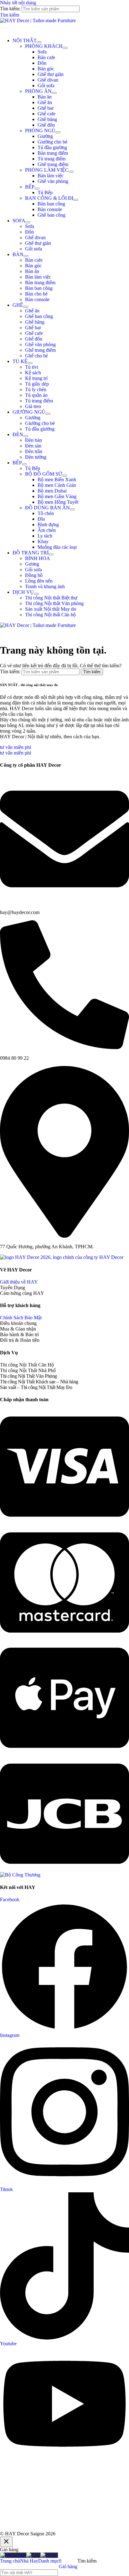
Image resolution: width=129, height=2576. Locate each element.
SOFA (19, 221)
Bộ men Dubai (52, 491)
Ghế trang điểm (53, 164)
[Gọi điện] (49, 2555)
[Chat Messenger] (13, 2555)
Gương (32, 564)
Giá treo (33, 406)
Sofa (42, 52)
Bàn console (50, 209)
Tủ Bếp (45, 192)
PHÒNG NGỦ (40, 131)
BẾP (30, 187)
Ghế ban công (52, 215)
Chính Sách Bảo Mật (21, 1318)
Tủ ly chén (36, 389)
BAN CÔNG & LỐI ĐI (49, 198)
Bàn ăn (45, 97)
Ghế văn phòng (53, 181)
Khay (43, 541)
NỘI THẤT (25, 40)
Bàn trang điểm (53, 153)
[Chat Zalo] (33, 2555)
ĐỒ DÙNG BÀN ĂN (47, 508)
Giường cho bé (52, 142)
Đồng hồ (34, 575)
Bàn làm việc (51, 176)
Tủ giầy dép (37, 384)
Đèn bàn (34, 440)
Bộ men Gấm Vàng (57, 496)
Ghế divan (48, 80)
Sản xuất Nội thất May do (51, 609)
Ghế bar (46, 108)
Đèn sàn (33, 446)
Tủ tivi (32, 367)
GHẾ (18, 305)
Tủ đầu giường (52, 147)
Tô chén (46, 513)
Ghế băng (47, 119)
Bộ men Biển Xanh (57, 480)
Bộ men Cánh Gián (57, 485)
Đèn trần (34, 451)
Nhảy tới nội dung (18, 3)
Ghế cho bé (36, 356)
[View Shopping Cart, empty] (64, 28)
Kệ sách (33, 373)
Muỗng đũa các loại (57, 547)
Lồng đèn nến (39, 581)
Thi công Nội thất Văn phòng (54, 603)
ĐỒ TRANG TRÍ (31, 553)
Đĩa (41, 519)
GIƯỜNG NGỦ (29, 412)
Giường (45, 136)
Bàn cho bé (36, 294)
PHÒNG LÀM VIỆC (47, 170)
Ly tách (45, 536)
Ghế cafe (46, 114)
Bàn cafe (46, 57)
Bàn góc (46, 69)
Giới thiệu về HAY (19, 1282)
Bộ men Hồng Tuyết (58, 502)
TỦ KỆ (20, 361)
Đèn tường (36, 457)
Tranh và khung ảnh (45, 586)
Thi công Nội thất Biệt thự (51, 598)
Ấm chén (47, 530)
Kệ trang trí (36, 378)
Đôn (42, 63)
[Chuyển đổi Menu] (39, 42)
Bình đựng (48, 525)
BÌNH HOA (38, 558)
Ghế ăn (45, 102)
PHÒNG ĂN (38, 91)
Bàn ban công (51, 204)
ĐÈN (18, 434)
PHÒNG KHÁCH (44, 46)
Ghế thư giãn (51, 74)
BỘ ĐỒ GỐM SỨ (44, 474)
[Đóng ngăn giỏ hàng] (6, 2542)
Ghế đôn (46, 125)
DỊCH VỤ (23, 592)
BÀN (18, 254)
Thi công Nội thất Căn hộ (50, 615)
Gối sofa (46, 86)
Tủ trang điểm (52, 159)
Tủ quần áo (36, 395)
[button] (10, 15)
